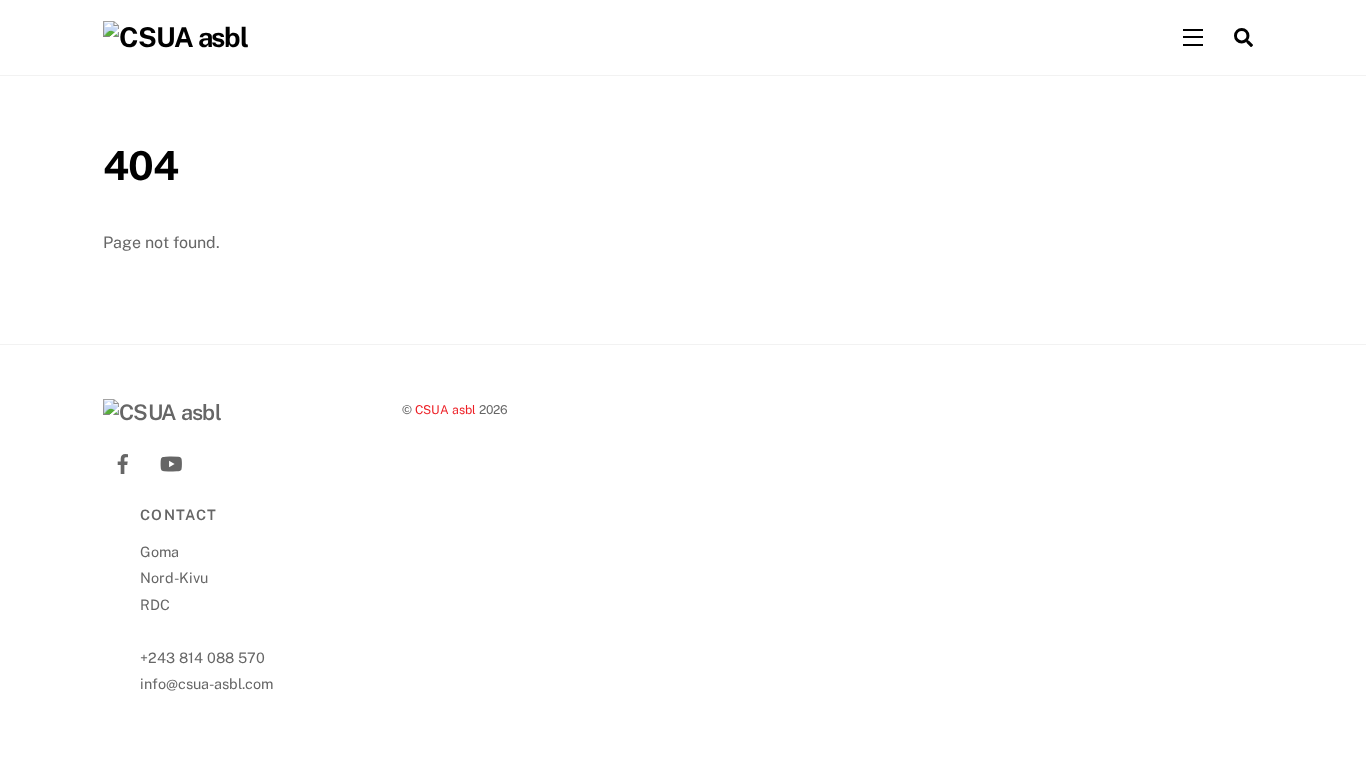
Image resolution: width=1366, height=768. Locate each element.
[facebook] (123, 461)
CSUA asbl (445, 409)
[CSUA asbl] (175, 37)
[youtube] (171, 461)
